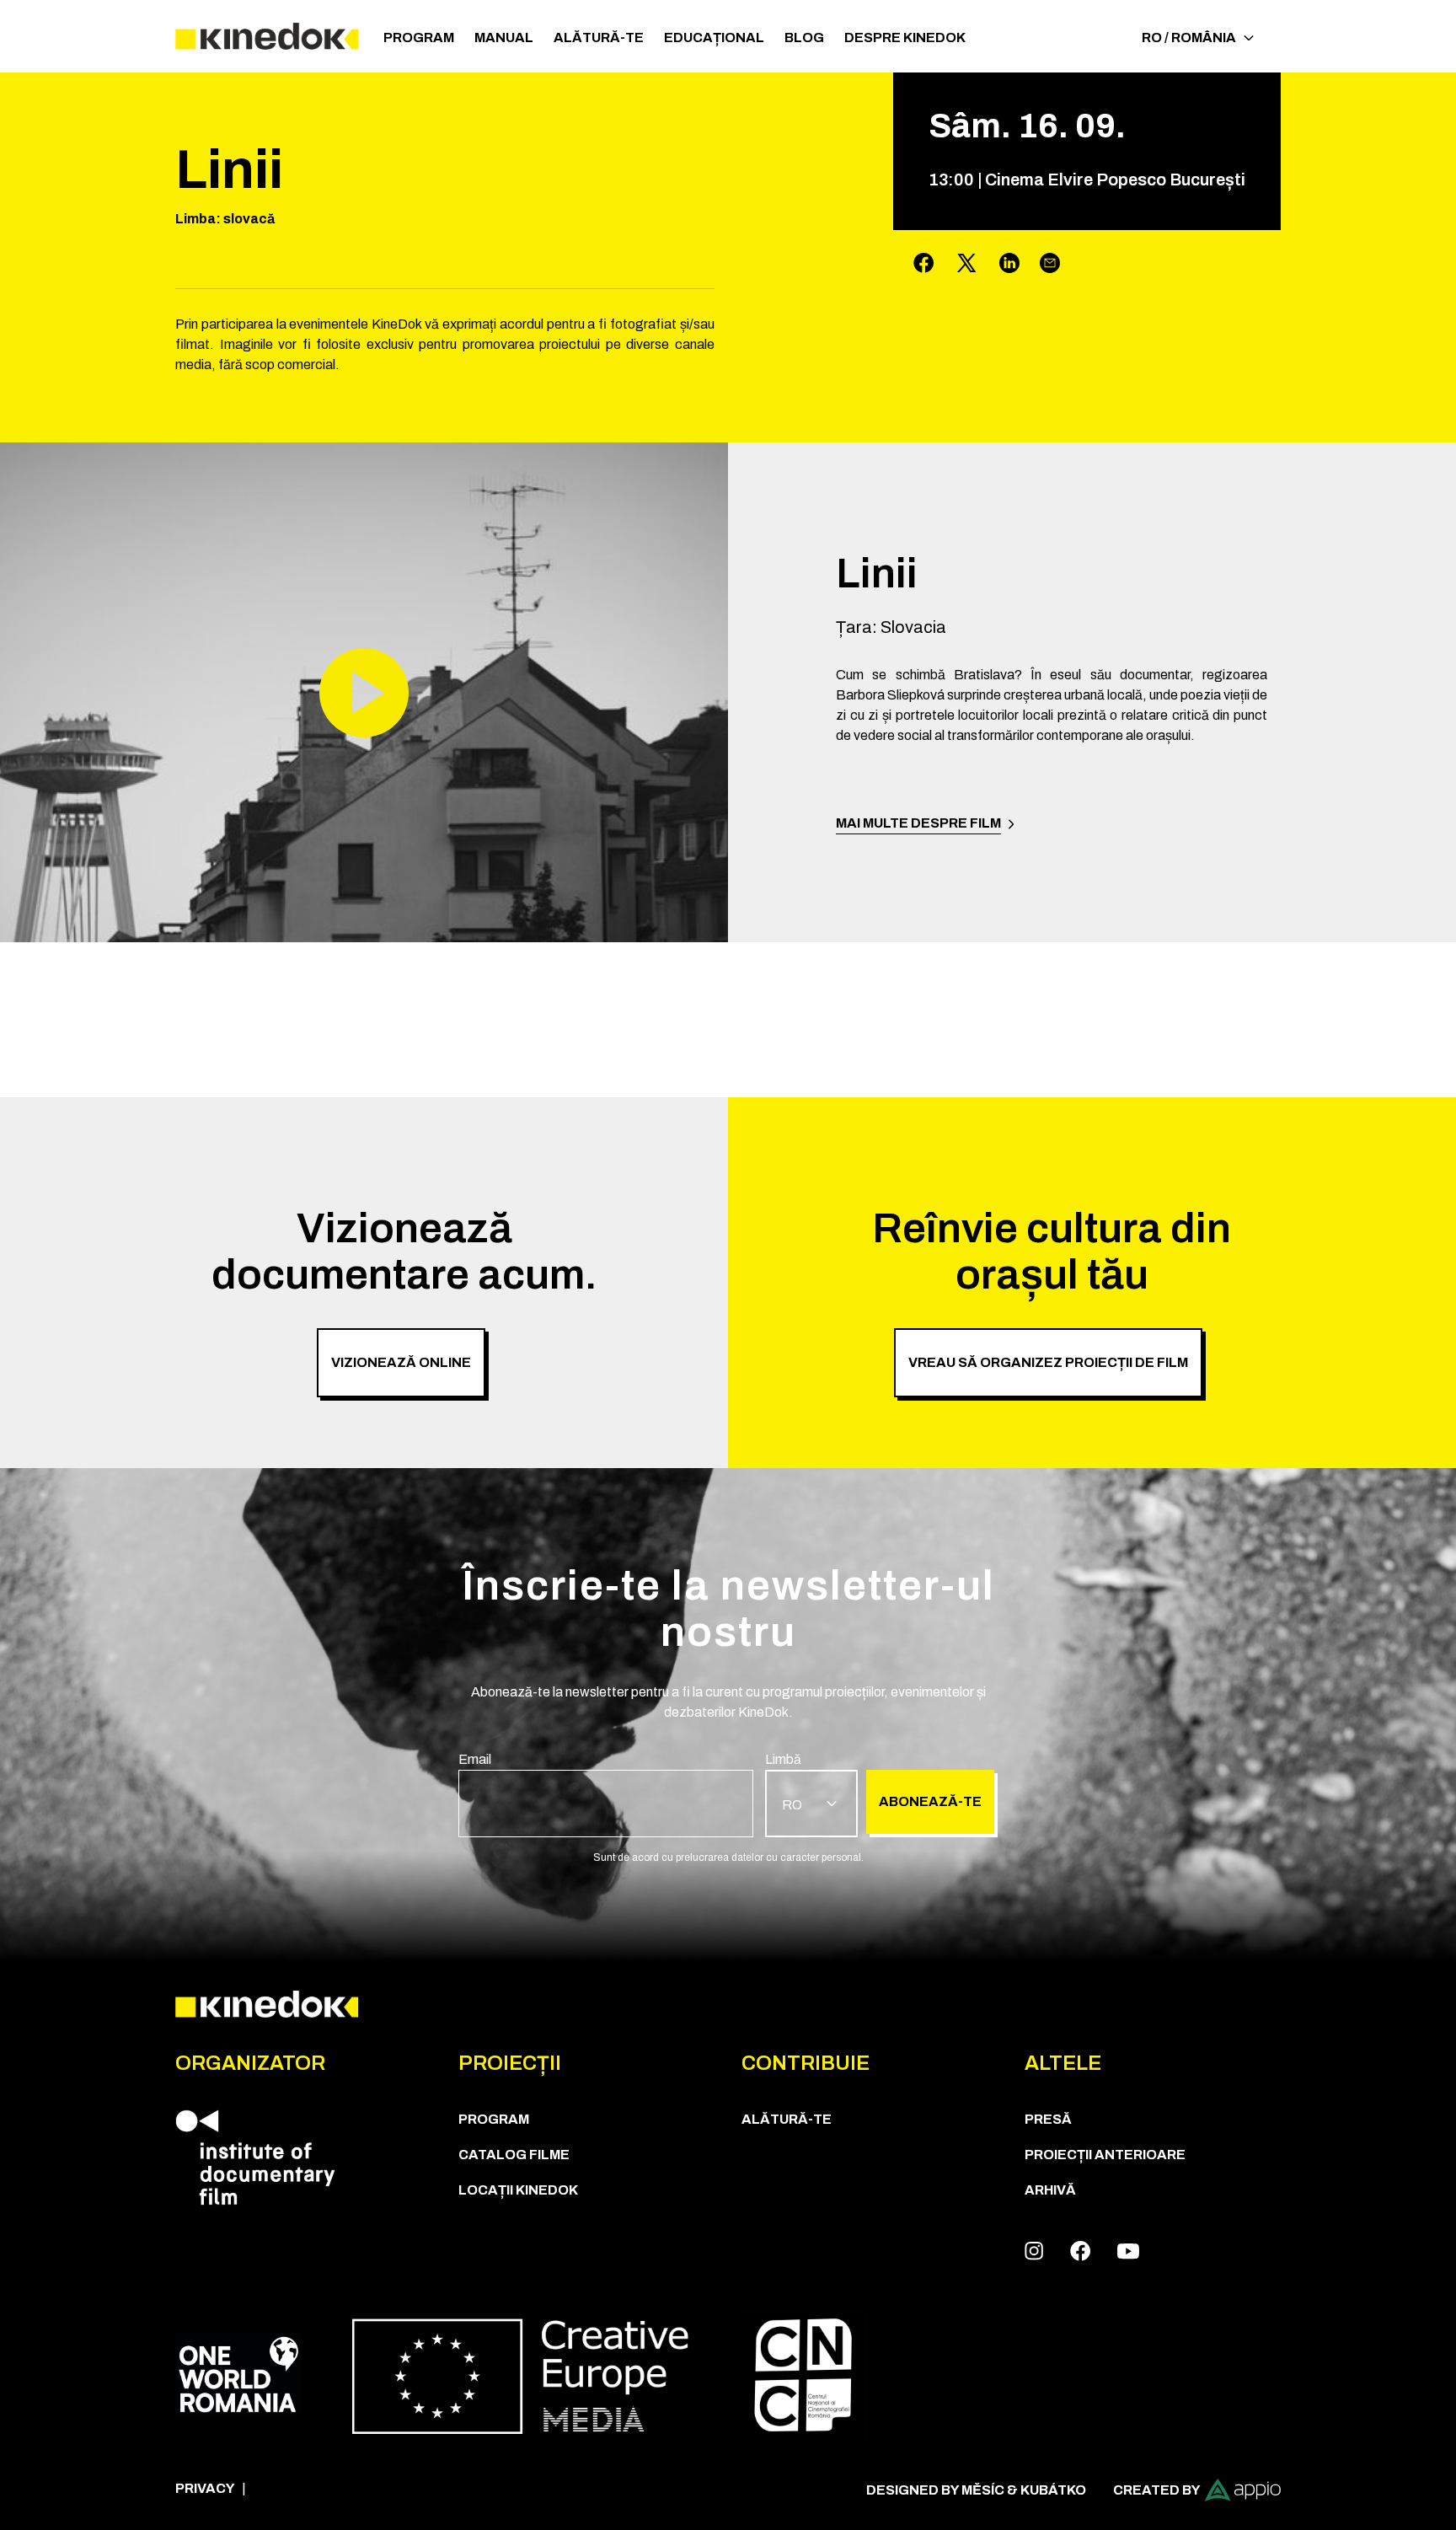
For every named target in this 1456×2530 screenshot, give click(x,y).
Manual (504, 38)
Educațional (714, 38)
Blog (804, 38)
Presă (1048, 2119)
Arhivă (1050, 2190)
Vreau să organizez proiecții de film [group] (1048, 1362)
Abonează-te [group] (930, 1801)
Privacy (205, 2488)
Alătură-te (599, 38)
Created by (1157, 2490)
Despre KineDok (905, 38)
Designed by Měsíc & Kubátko (976, 2490)
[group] (606, 1793)
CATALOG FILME (514, 2155)
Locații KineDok (518, 2190)
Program (419, 38)
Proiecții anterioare (1105, 2155)
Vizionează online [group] (401, 1362)
